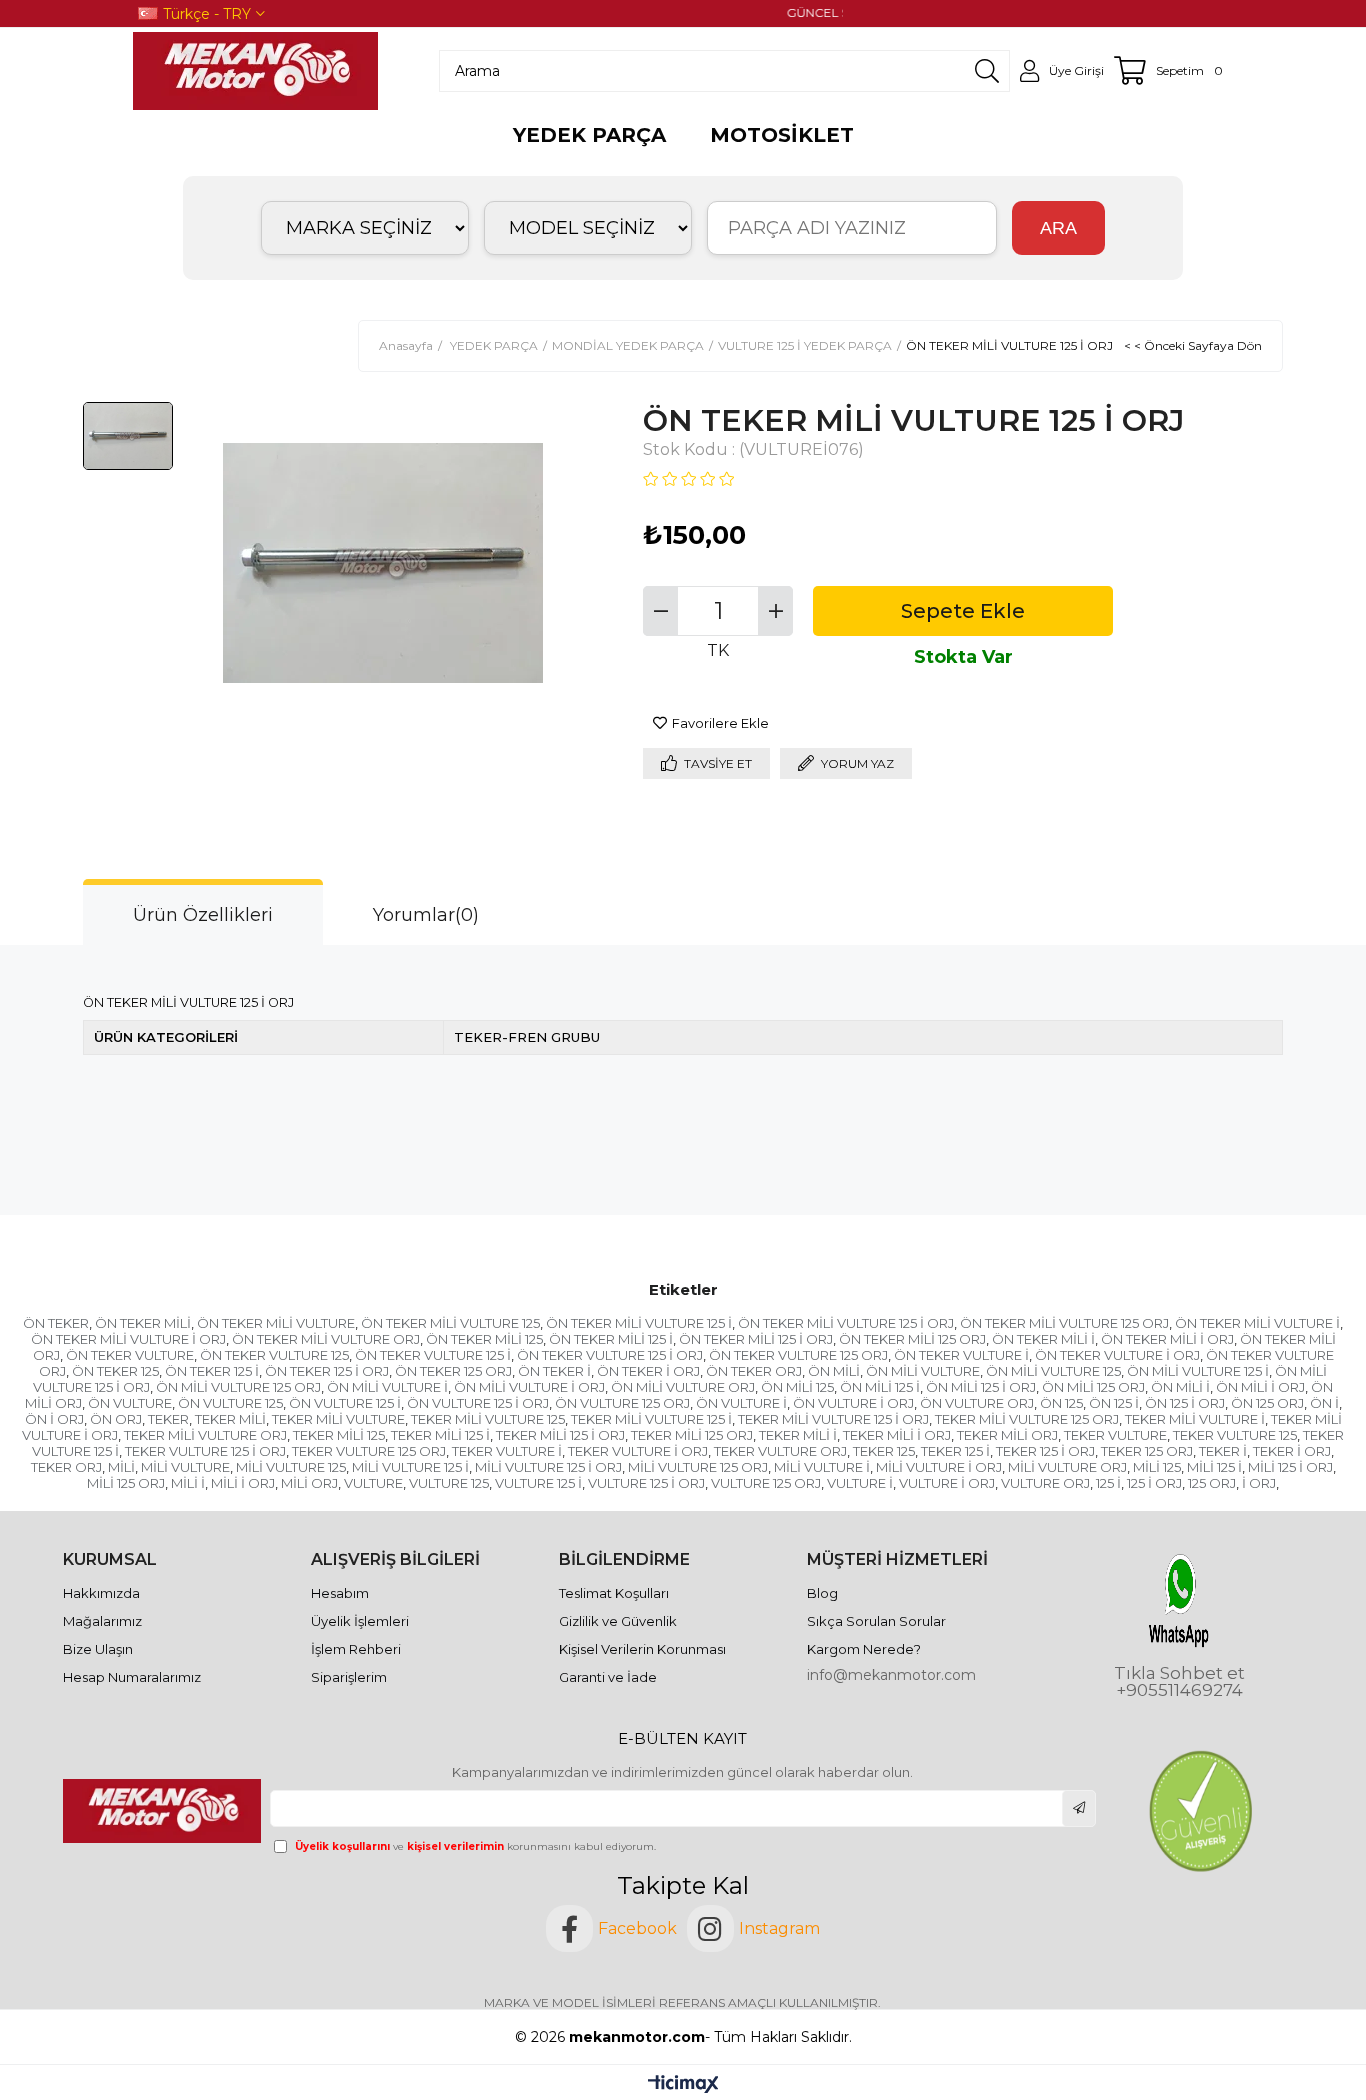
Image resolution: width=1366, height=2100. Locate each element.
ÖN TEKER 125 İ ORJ (327, 1371)
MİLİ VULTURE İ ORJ (939, 1467)
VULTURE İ (860, 1483)
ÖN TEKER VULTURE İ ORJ (1117, 1355)
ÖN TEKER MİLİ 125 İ (611, 1339)
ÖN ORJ (116, 1419)
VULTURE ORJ (1045, 1483)
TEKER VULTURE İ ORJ (638, 1451)
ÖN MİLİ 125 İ (880, 1387)
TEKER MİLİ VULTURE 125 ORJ (1027, 1419)
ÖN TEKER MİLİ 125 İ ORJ (756, 1339)
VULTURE (373, 1483)
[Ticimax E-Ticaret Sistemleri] (683, 2085)
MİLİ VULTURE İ (822, 1467)
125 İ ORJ (1154, 1483)
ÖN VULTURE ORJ (977, 1403)
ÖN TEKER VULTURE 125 (274, 1355)
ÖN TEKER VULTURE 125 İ (433, 1355)
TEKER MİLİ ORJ (1007, 1435)
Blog (822, 1593)
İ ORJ (1259, 1483)
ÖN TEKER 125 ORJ (453, 1371)
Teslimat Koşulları (614, 1593)
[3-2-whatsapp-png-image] (1179, 1600)
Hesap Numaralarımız (132, 1677)
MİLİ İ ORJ (243, 1483)
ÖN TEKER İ (554, 1371)
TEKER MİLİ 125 (339, 1435)
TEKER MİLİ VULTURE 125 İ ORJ (833, 1419)
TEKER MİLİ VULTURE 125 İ (651, 1419)
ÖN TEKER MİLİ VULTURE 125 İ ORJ (846, 1323)
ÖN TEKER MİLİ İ (1043, 1339)
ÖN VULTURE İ (741, 1403)
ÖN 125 (1061, 1403)
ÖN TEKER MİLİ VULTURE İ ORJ (128, 1339)
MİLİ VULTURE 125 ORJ (698, 1467)
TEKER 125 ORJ (1147, 1451)
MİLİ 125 (1157, 1467)
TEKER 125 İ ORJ (1045, 1451)
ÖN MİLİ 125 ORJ (1093, 1387)
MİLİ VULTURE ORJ (1067, 1467)
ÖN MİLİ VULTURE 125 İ (1198, 1371)
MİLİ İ (188, 1483)
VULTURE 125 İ (538, 1483)
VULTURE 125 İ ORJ (646, 1483)
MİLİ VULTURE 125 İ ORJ (548, 1467)
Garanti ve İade (608, 1677)
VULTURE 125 (449, 1483)
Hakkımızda (101, 1593)
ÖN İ (1324, 1403)
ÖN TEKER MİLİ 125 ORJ (912, 1339)
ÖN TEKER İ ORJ (648, 1371)
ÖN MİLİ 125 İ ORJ (981, 1387)
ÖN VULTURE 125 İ (345, 1403)
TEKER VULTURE (1115, 1435)
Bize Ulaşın (98, 1649)
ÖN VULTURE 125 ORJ (622, 1403)
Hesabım (340, 1593)
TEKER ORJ (66, 1467)
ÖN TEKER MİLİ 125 (484, 1339)
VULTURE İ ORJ (947, 1483)
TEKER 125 (884, 1451)
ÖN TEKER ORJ (754, 1371)
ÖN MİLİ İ (1180, 1387)
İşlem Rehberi (356, 1649)
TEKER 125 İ (955, 1451)
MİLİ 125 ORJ (126, 1483)
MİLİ (121, 1467)
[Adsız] (164, 1811)
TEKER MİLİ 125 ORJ (692, 1435)
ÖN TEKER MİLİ (143, 1323)
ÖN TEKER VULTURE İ (961, 1355)
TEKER (168, 1419)
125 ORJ (1212, 1483)
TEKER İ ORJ (1292, 1451)
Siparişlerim (349, 1677)
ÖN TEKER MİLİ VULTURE (276, 1323)
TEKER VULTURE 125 (1235, 1435)
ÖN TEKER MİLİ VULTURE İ (1257, 1323)
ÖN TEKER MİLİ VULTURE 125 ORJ (1064, 1323)
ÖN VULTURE (130, 1403)
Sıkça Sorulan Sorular (876, 1621)
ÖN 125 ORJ (1267, 1403)
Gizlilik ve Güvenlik (618, 1621)
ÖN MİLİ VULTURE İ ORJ (529, 1387)
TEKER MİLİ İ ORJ (897, 1435)
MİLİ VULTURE (185, 1467)
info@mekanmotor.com (891, 1675)
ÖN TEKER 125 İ (212, 1371)
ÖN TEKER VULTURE (130, 1355)
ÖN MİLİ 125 (797, 1387)
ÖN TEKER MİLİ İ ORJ (1167, 1339)
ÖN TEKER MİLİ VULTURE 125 (450, 1323)
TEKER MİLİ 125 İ (440, 1435)
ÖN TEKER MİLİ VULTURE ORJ (326, 1339)
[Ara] (987, 71)
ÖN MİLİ (834, 1371)
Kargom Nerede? (864, 1649)
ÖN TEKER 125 (115, 1371)
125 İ (1108, 1483)
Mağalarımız (102, 1621)
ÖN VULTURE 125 (230, 1403)
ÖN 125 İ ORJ (1185, 1403)
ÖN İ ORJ (54, 1419)
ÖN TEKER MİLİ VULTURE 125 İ (639, 1323)
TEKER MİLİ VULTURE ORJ (205, 1435)
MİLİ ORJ (309, 1483)
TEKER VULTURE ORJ (780, 1451)
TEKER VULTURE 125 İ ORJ (205, 1451)
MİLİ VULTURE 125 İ (410, 1467)
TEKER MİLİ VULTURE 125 (488, 1419)
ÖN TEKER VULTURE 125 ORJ (798, 1355)
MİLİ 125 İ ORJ (1290, 1467)
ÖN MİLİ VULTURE (923, 1371)
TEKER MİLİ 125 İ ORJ (560, 1435)
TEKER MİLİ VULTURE (338, 1419)
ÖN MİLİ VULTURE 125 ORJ (238, 1387)
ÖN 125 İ (1114, 1403)
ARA (1058, 228)
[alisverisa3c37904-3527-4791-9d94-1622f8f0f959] (1200, 1811)
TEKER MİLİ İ (798, 1435)
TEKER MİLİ (230, 1419)
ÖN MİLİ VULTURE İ (387, 1387)
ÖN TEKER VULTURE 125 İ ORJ (610, 1355)
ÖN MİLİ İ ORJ (1260, 1387)
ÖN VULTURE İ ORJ (853, 1403)
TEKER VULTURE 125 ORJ (369, 1451)
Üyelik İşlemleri (360, 1621)
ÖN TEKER (56, 1323)
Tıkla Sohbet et (1179, 1673)
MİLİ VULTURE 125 (291, 1467)
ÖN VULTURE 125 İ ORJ (478, 1403)
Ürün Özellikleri (203, 915)
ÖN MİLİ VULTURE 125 (1053, 1371)
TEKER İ (1223, 1451)
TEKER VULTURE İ (507, 1451)
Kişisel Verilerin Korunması (642, 1649)
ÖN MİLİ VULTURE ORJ (683, 1387)
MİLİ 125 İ (1214, 1467)
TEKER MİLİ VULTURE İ (1195, 1419)
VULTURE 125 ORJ (766, 1483)
